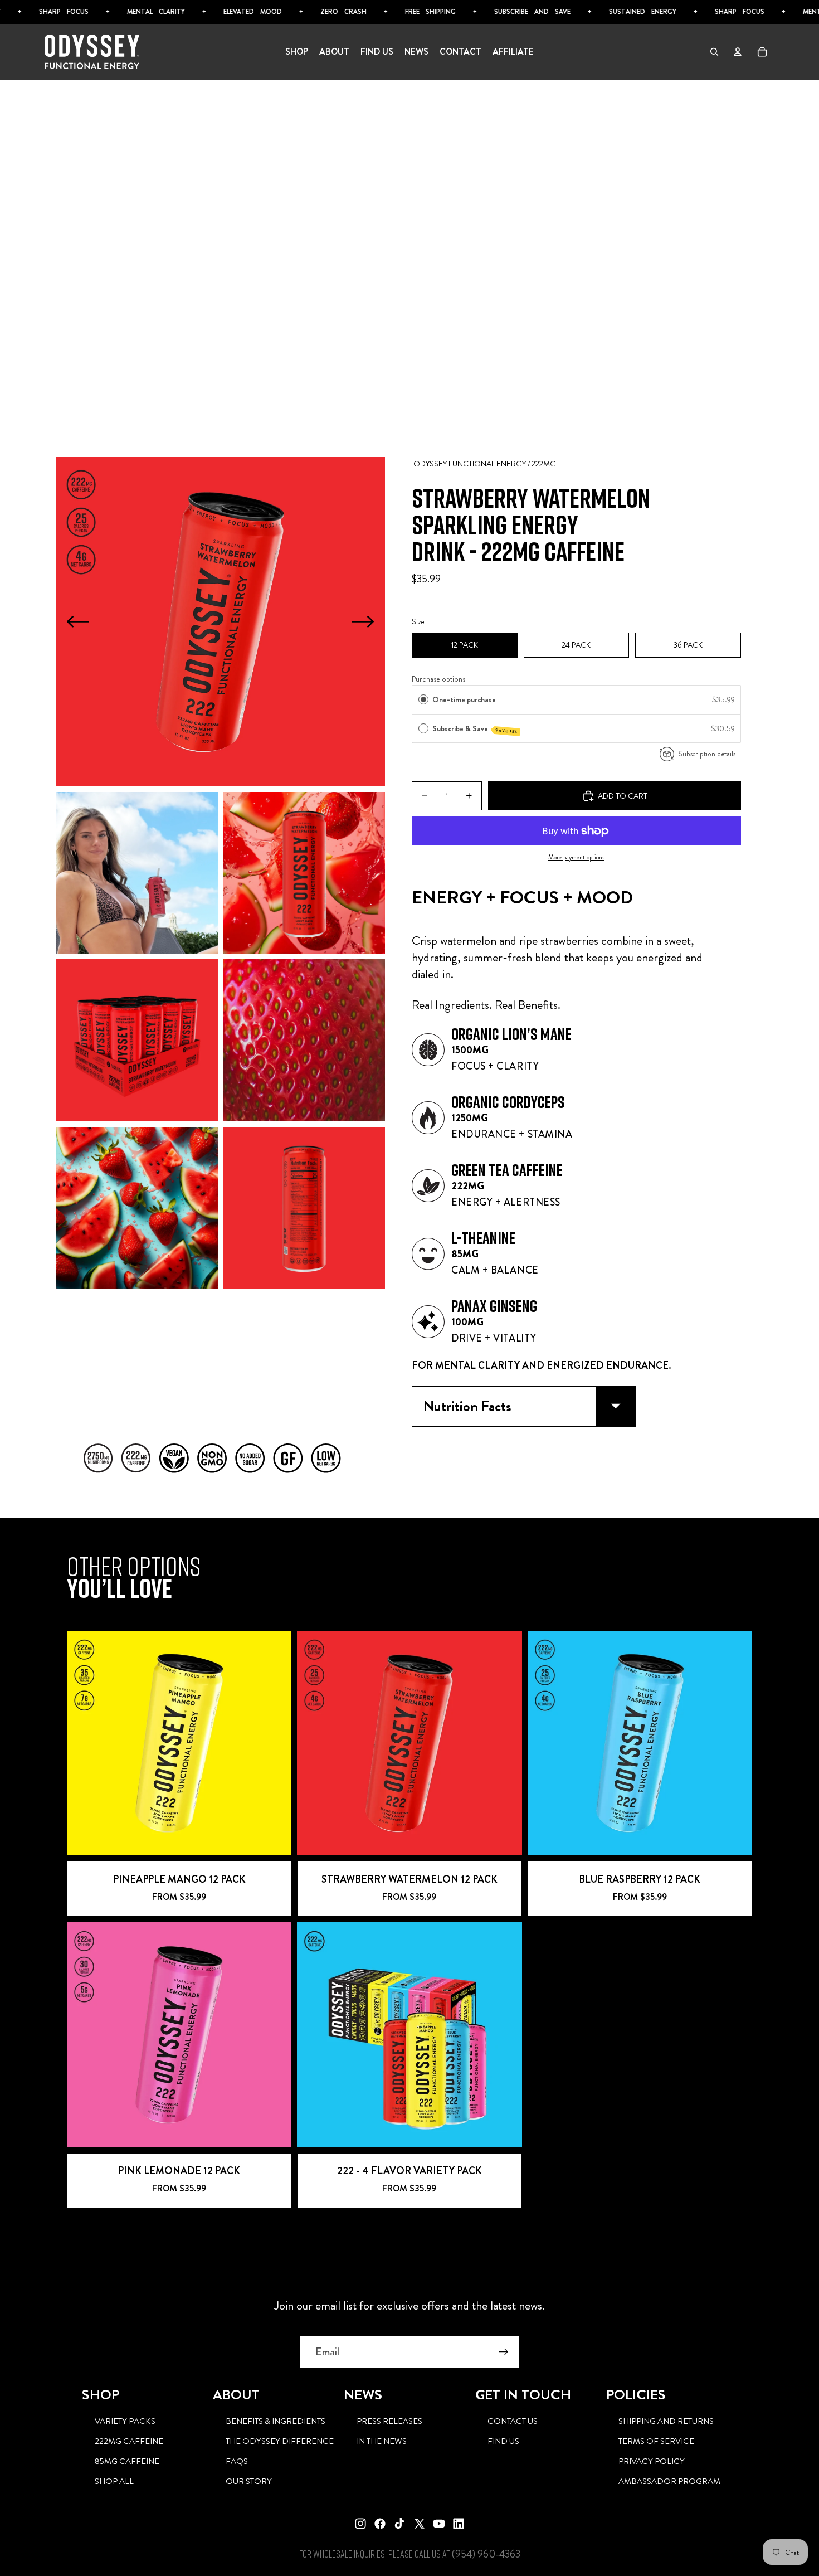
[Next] (363, 621)
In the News (382, 2441)
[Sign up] (504, 2352)
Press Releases (389, 2421)
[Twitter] (420, 2524)
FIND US (503, 2441)
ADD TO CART (179, 1843)
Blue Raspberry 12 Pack (640, 1879)
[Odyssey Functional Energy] (92, 52)
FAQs (237, 2461)
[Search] (714, 52)
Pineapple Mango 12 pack (179, 1879)
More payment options (576, 857)
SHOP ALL (114, 2481)
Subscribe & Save (476, 729)
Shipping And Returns (666, 2421)
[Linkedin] (459, 2524)
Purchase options (438, 679)
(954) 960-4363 (486, 2554)
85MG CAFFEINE (127, 2461)
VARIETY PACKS (125, 2421)
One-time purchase (464, 699)
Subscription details (707, 754)
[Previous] (78, 621)
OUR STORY (249, 2481)
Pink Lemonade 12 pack (179, 2171)
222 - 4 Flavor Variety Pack (409, 2171)
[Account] (738, 52)
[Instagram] (360, 2524)
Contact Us (513, 2421)
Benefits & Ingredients (276, 2421)
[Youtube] (439, 2524)
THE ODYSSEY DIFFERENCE (280, 2441)
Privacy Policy (652, 2461)
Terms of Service (656, 2441)
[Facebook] (380, 2524)
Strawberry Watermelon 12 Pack (409, 1879)
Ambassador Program (669, 2481)
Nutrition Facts (467, 1406)
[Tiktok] (399, 2524)
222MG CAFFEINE (129, 2441)
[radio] (423, 699)
